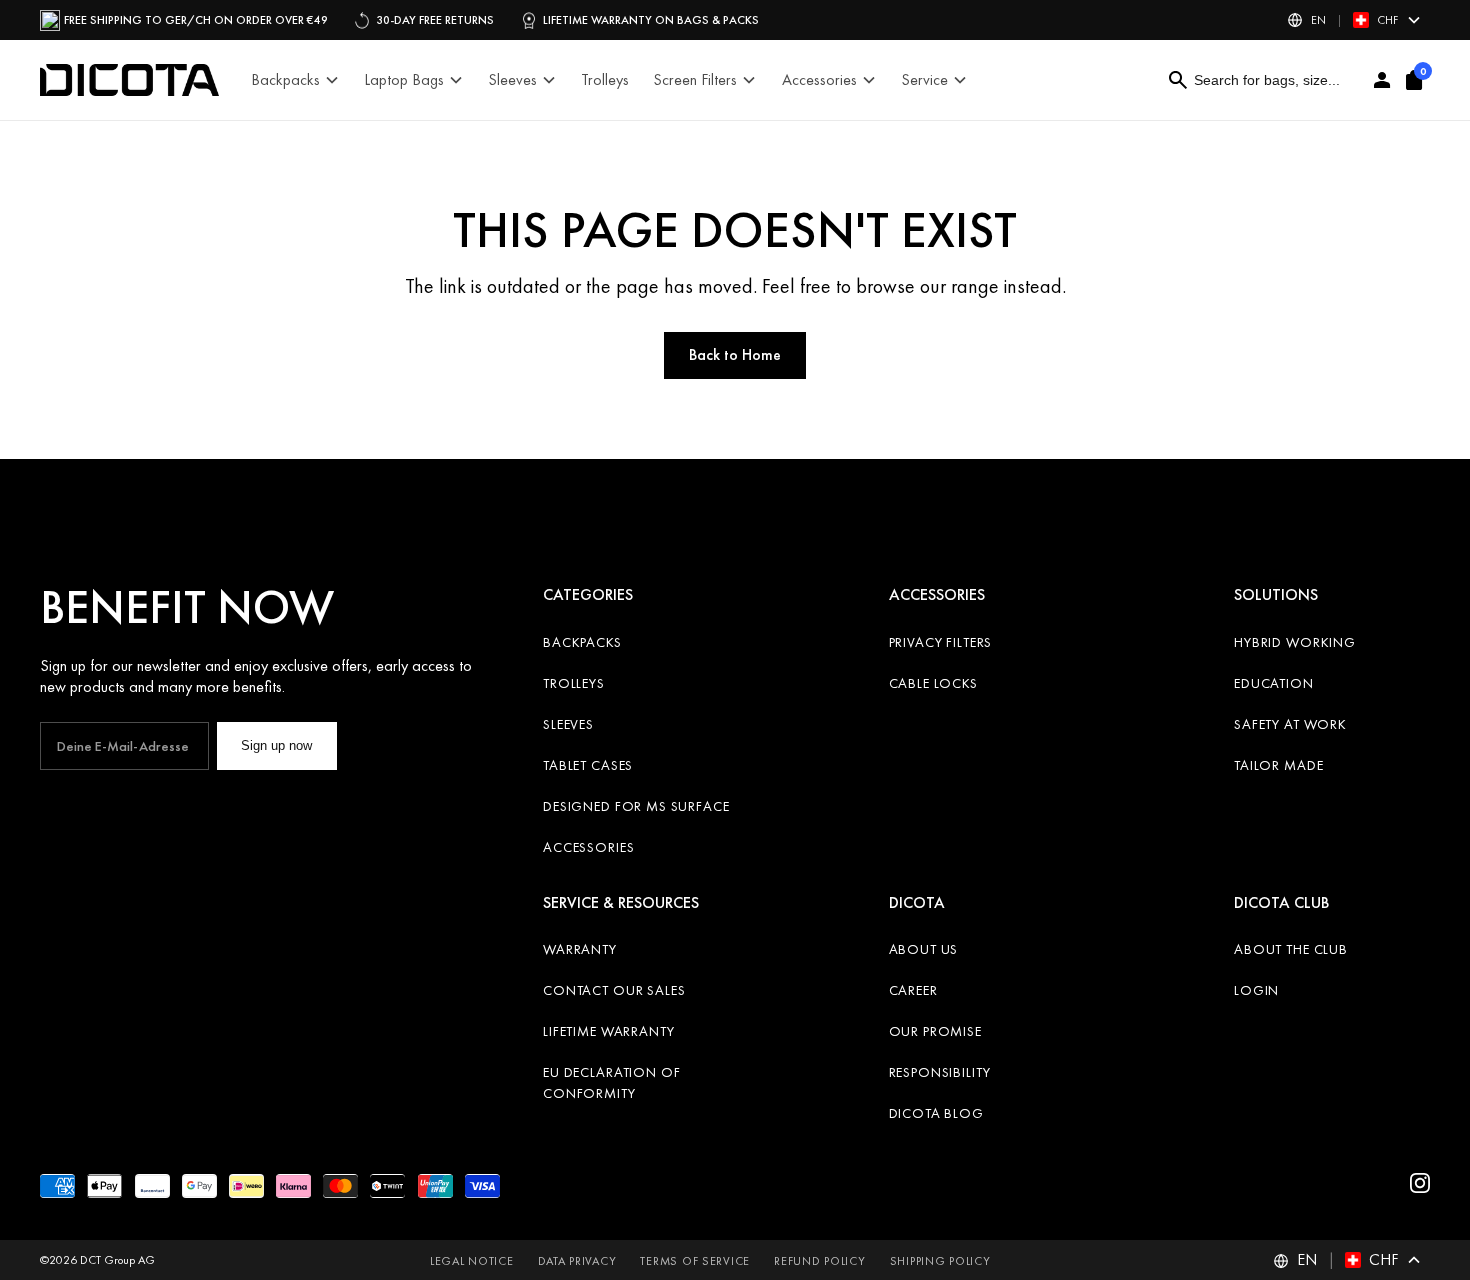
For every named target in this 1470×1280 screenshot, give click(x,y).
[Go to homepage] (129, 80)
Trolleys (574, 683)
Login (1256, 990)
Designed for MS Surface (636, 806)
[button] (1354, 20)
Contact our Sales (614, 990)
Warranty (580, 949)
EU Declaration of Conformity (611, 1082)
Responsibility (940, 1072)
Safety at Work (1290, 724)
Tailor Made (1278, 765)
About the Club (1291, 949)
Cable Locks (933, 683)
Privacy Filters (941, 642)
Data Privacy (577, 1261)
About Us (924, 949)
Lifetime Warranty (608, 1031)
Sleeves (568, 724)
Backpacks (582, 642)
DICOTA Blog (936, 1113)
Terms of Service (695, 1261)
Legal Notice (472, 1261)
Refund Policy (819, 1261)
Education (1274, 683)
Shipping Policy (940, 1261)
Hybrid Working (1295, 642)
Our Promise (935, 1031)
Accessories (588, 847)
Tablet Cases (588, 765)
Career (913, 990)
